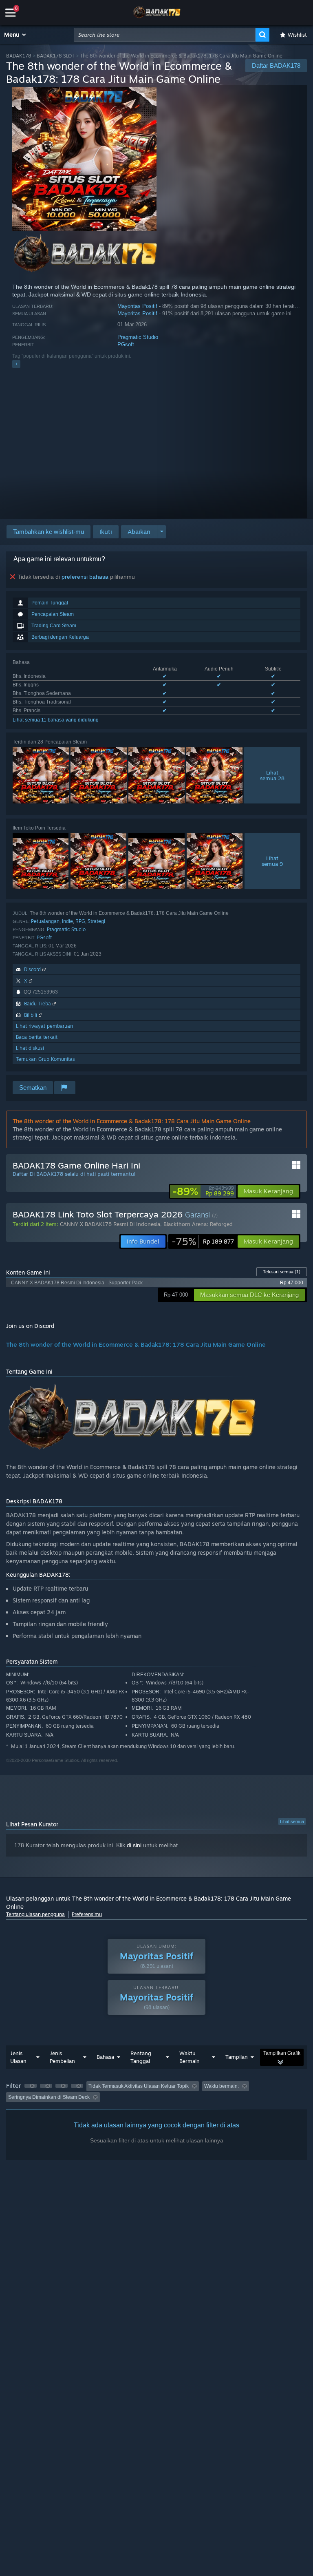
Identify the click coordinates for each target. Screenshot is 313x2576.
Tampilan (237, 2057)
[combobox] (165, 35)
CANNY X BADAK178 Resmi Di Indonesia (110, 1224)
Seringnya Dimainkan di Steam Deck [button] (49, 2097)
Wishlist (297, 35)
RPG (80, 921)
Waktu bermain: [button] (222, 2086)
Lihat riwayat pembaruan (44, 1026)
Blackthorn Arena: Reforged (198, 1224)
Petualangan (45, 921)
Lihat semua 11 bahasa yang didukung (56, 720)
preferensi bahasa (85, 577)
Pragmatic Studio (138, 337)
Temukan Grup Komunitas (45, 1059)
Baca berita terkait (37, 1037)
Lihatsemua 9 (272, 861)
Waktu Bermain (190, 2057)
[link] (203, 1191)
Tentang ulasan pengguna (35, 1914)
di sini (134, 1845)
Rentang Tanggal (141, 2057)
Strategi (96, 921)
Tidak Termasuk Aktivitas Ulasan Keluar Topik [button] (139, 2086)
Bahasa (105, 2057)
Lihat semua (292, 1821)
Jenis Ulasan (18, 2057)
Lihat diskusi (30, 1048)
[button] (15, 35)
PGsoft (126, 344)
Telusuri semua (282, 1272)
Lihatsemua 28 (272, 775)
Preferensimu (87, 1914)
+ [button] (16, 364)
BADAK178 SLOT (56, 56)
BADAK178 (19, 56)
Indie (67, 921)
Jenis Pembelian (62, 2057)
